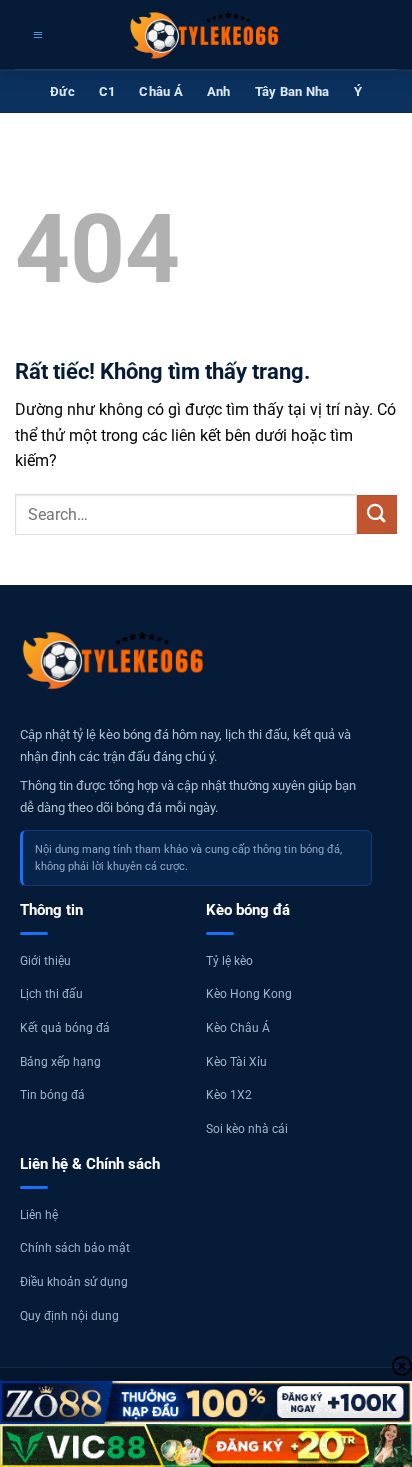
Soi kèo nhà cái (247, 1129)
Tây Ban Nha (292, 91)
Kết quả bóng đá (65, 1028)
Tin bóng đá (52, 1095)
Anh (219, 91)
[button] (35, 35)
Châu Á (161, 91)
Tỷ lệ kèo (229, 961)
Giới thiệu (45, 961)
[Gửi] (377, 514)
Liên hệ (39, 1215)
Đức (62, 91)
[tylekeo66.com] (206, 35)
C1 (107, 91)
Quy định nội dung (69, 1316)
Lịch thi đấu (51, 994)
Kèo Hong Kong (249, 994)
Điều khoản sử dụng (74, 1282)
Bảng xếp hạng (60, 1062)
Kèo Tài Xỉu (236, 1062)
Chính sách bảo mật (75, 1248)
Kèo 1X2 (229, 1095)
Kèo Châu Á (238, 1028)
